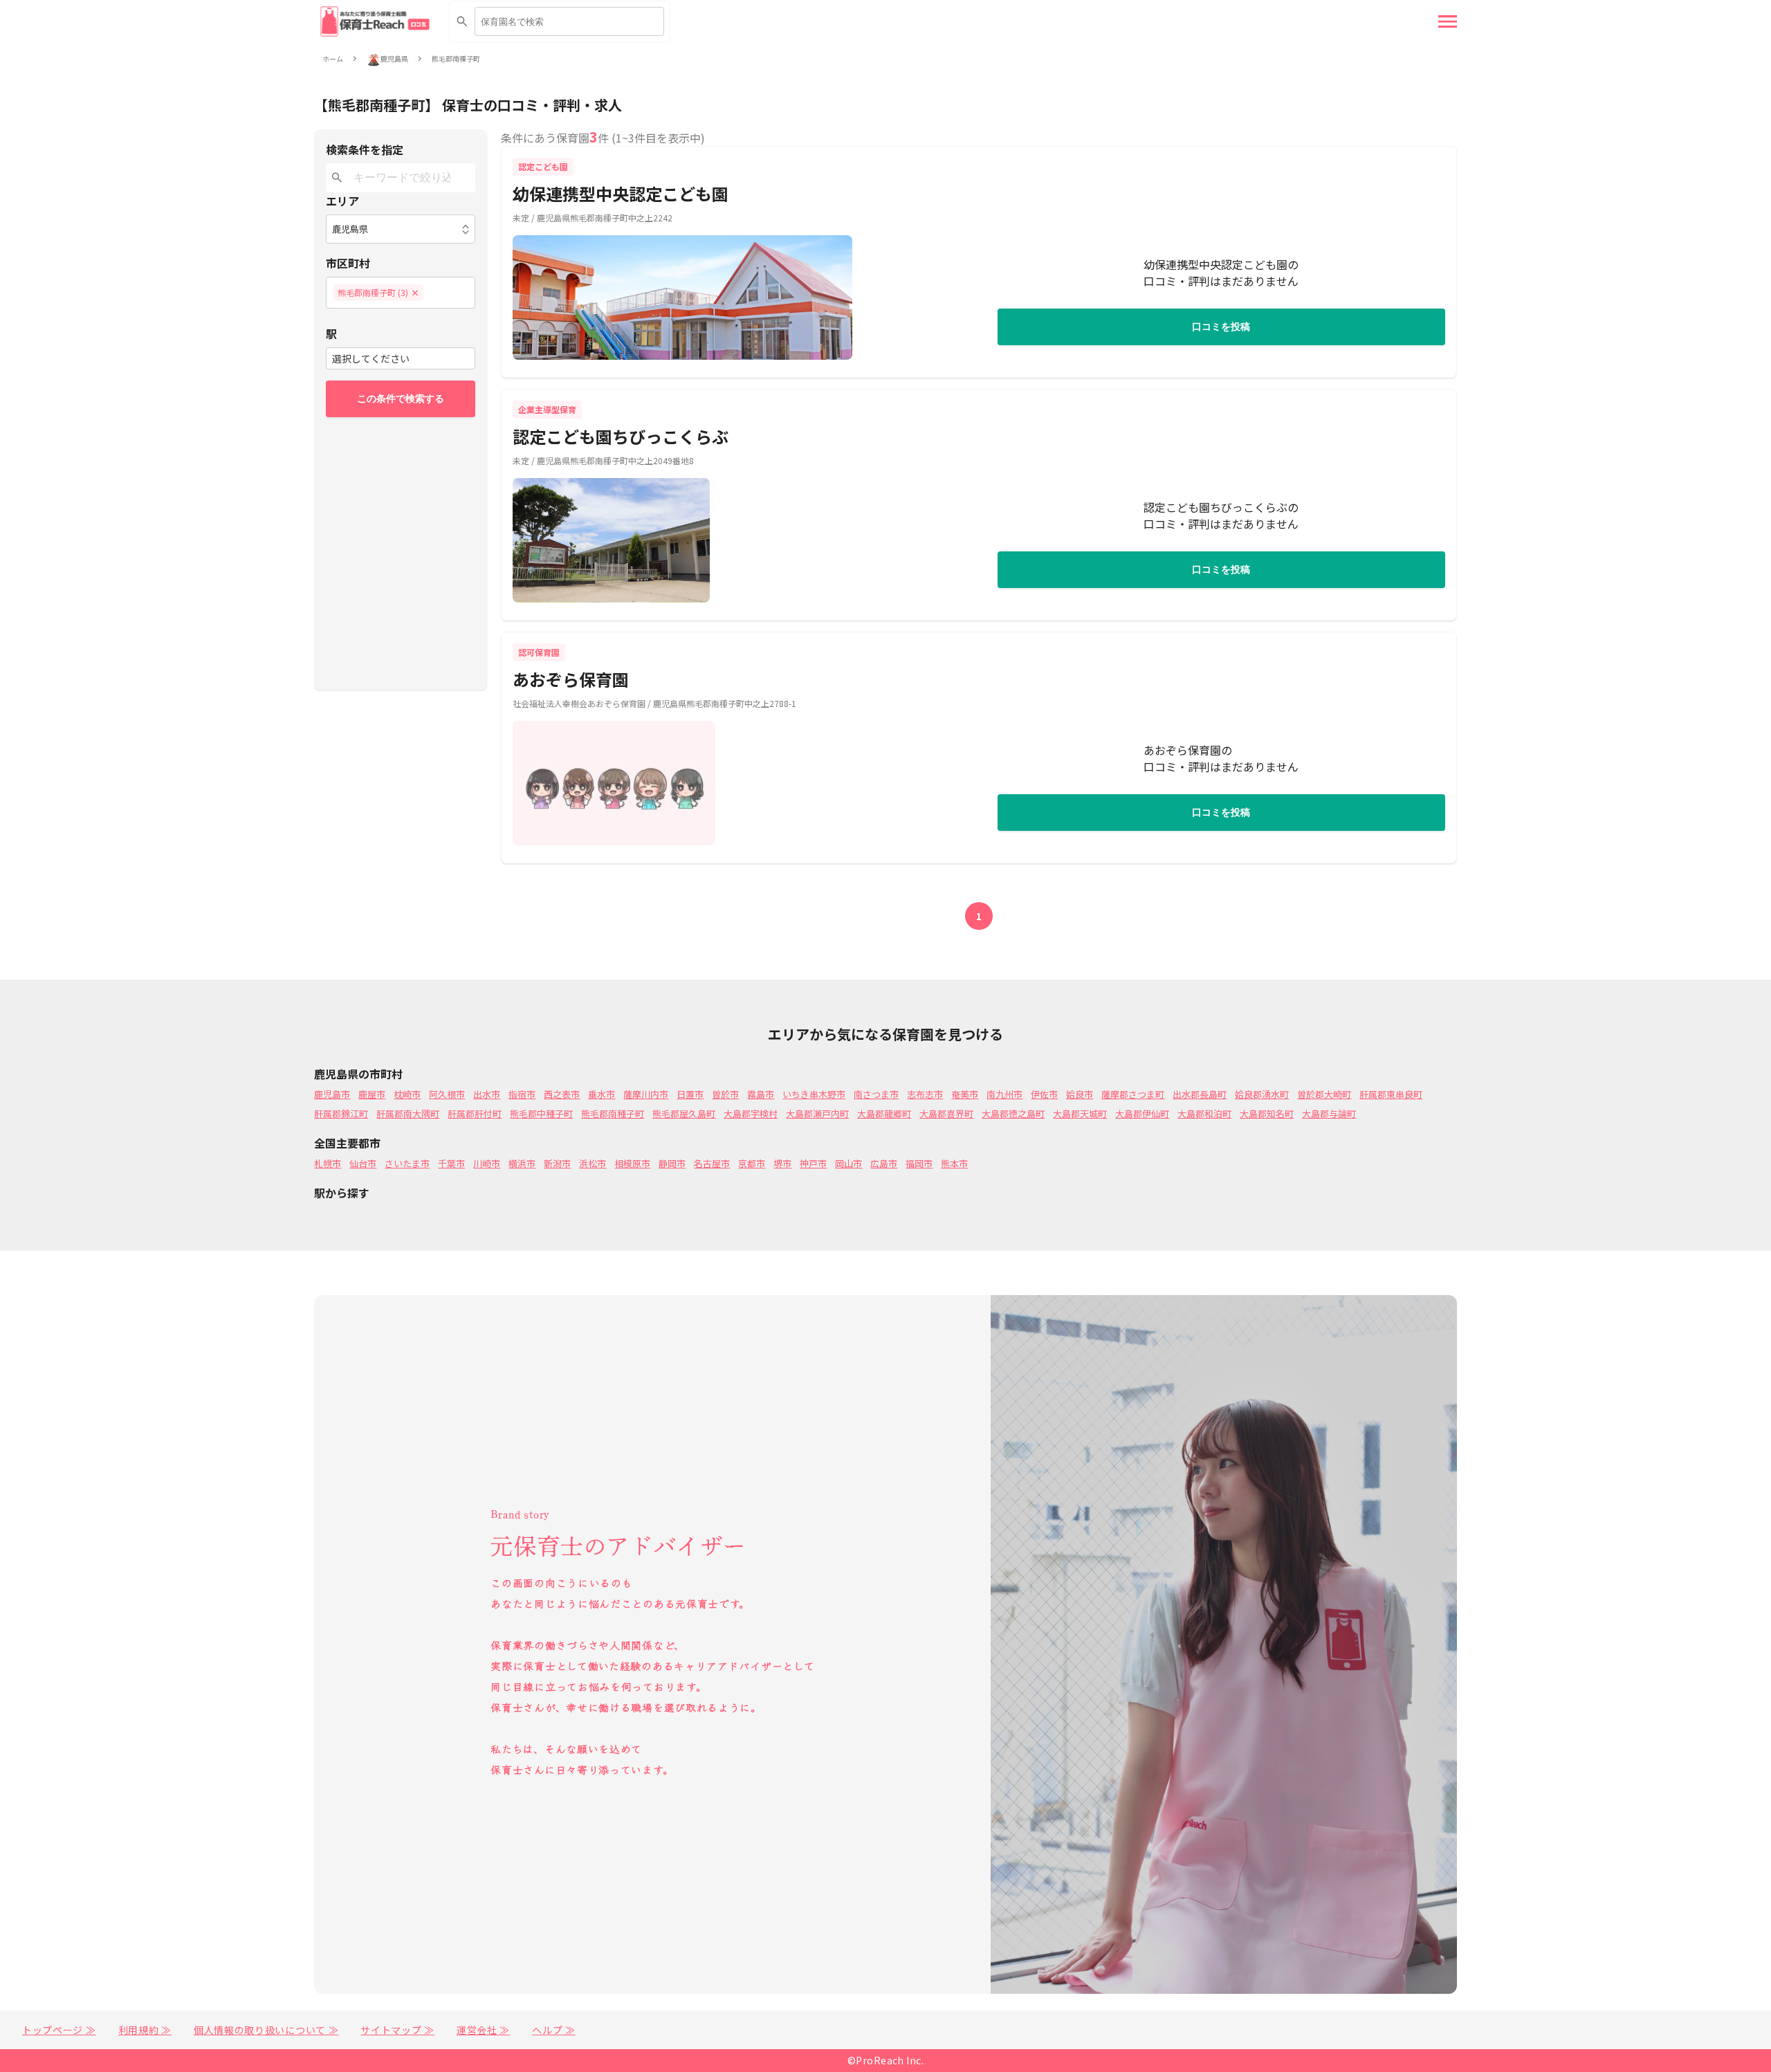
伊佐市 (1044, 1094)
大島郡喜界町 (946, 1113)
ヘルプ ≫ (554, 2030)
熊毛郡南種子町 (456, 59)
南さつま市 (876, 1094)
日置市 (690, 1094)
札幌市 (328, 1163)
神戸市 (813, 1163)
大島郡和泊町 (1204, 1113)
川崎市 (487, 1163)
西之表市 (562, 1094)
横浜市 (522, 1163)
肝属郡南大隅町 (408, 1113)
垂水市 (602, 1094)
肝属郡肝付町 (475, 1113)
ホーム (333, 59)
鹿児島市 (332, 1094)
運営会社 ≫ (483, 2030)
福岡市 (919, 1163)
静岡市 (672, 1163)
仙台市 (363, 1163)
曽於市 (725, 1094)
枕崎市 (407, 1094)
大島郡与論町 (1329, 1113)
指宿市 (522, 1094)
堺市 (782, 1163)
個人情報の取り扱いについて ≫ (266, 2030)
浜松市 (593, 1163)
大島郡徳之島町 (1013, 1113)
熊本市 (954, 1163)
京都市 (752, 1163)
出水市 (487, 1094)
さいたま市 (407, 1163)
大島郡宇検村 (751, 1113)
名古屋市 (712, 1163)
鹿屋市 (372, 1094)
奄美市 (965, 1094)
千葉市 (451, 1163)
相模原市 (632, 1163)
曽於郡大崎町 (1324, 1094)
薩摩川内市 (646, 1094)
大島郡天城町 (1080, 1113)
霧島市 (761, 1094)
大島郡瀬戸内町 (817, 1113)
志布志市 (925, 1094)
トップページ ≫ (59, 2030)
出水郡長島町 (1200, 1094)
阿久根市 (447, 1094)
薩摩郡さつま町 (1133, 1094)
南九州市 (1004, 1094)
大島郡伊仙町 (1142, 1113)
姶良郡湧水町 (1262, 1094)
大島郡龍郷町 (884, 1113)
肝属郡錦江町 (341, 1113)
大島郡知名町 (1267, 1113)
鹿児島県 (394, 59)
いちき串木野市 (814, 1094)
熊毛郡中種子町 (541, 1113)
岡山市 (848, 1163)
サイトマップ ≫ (397, 2030)
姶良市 (1080, 1094)
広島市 (884, 1163)
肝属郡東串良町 (1391, 1094)
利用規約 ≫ (145, 2030)
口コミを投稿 (1221, 327)
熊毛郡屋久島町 (684, 1113)
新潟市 (557, 1163)
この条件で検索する (401, 398)
